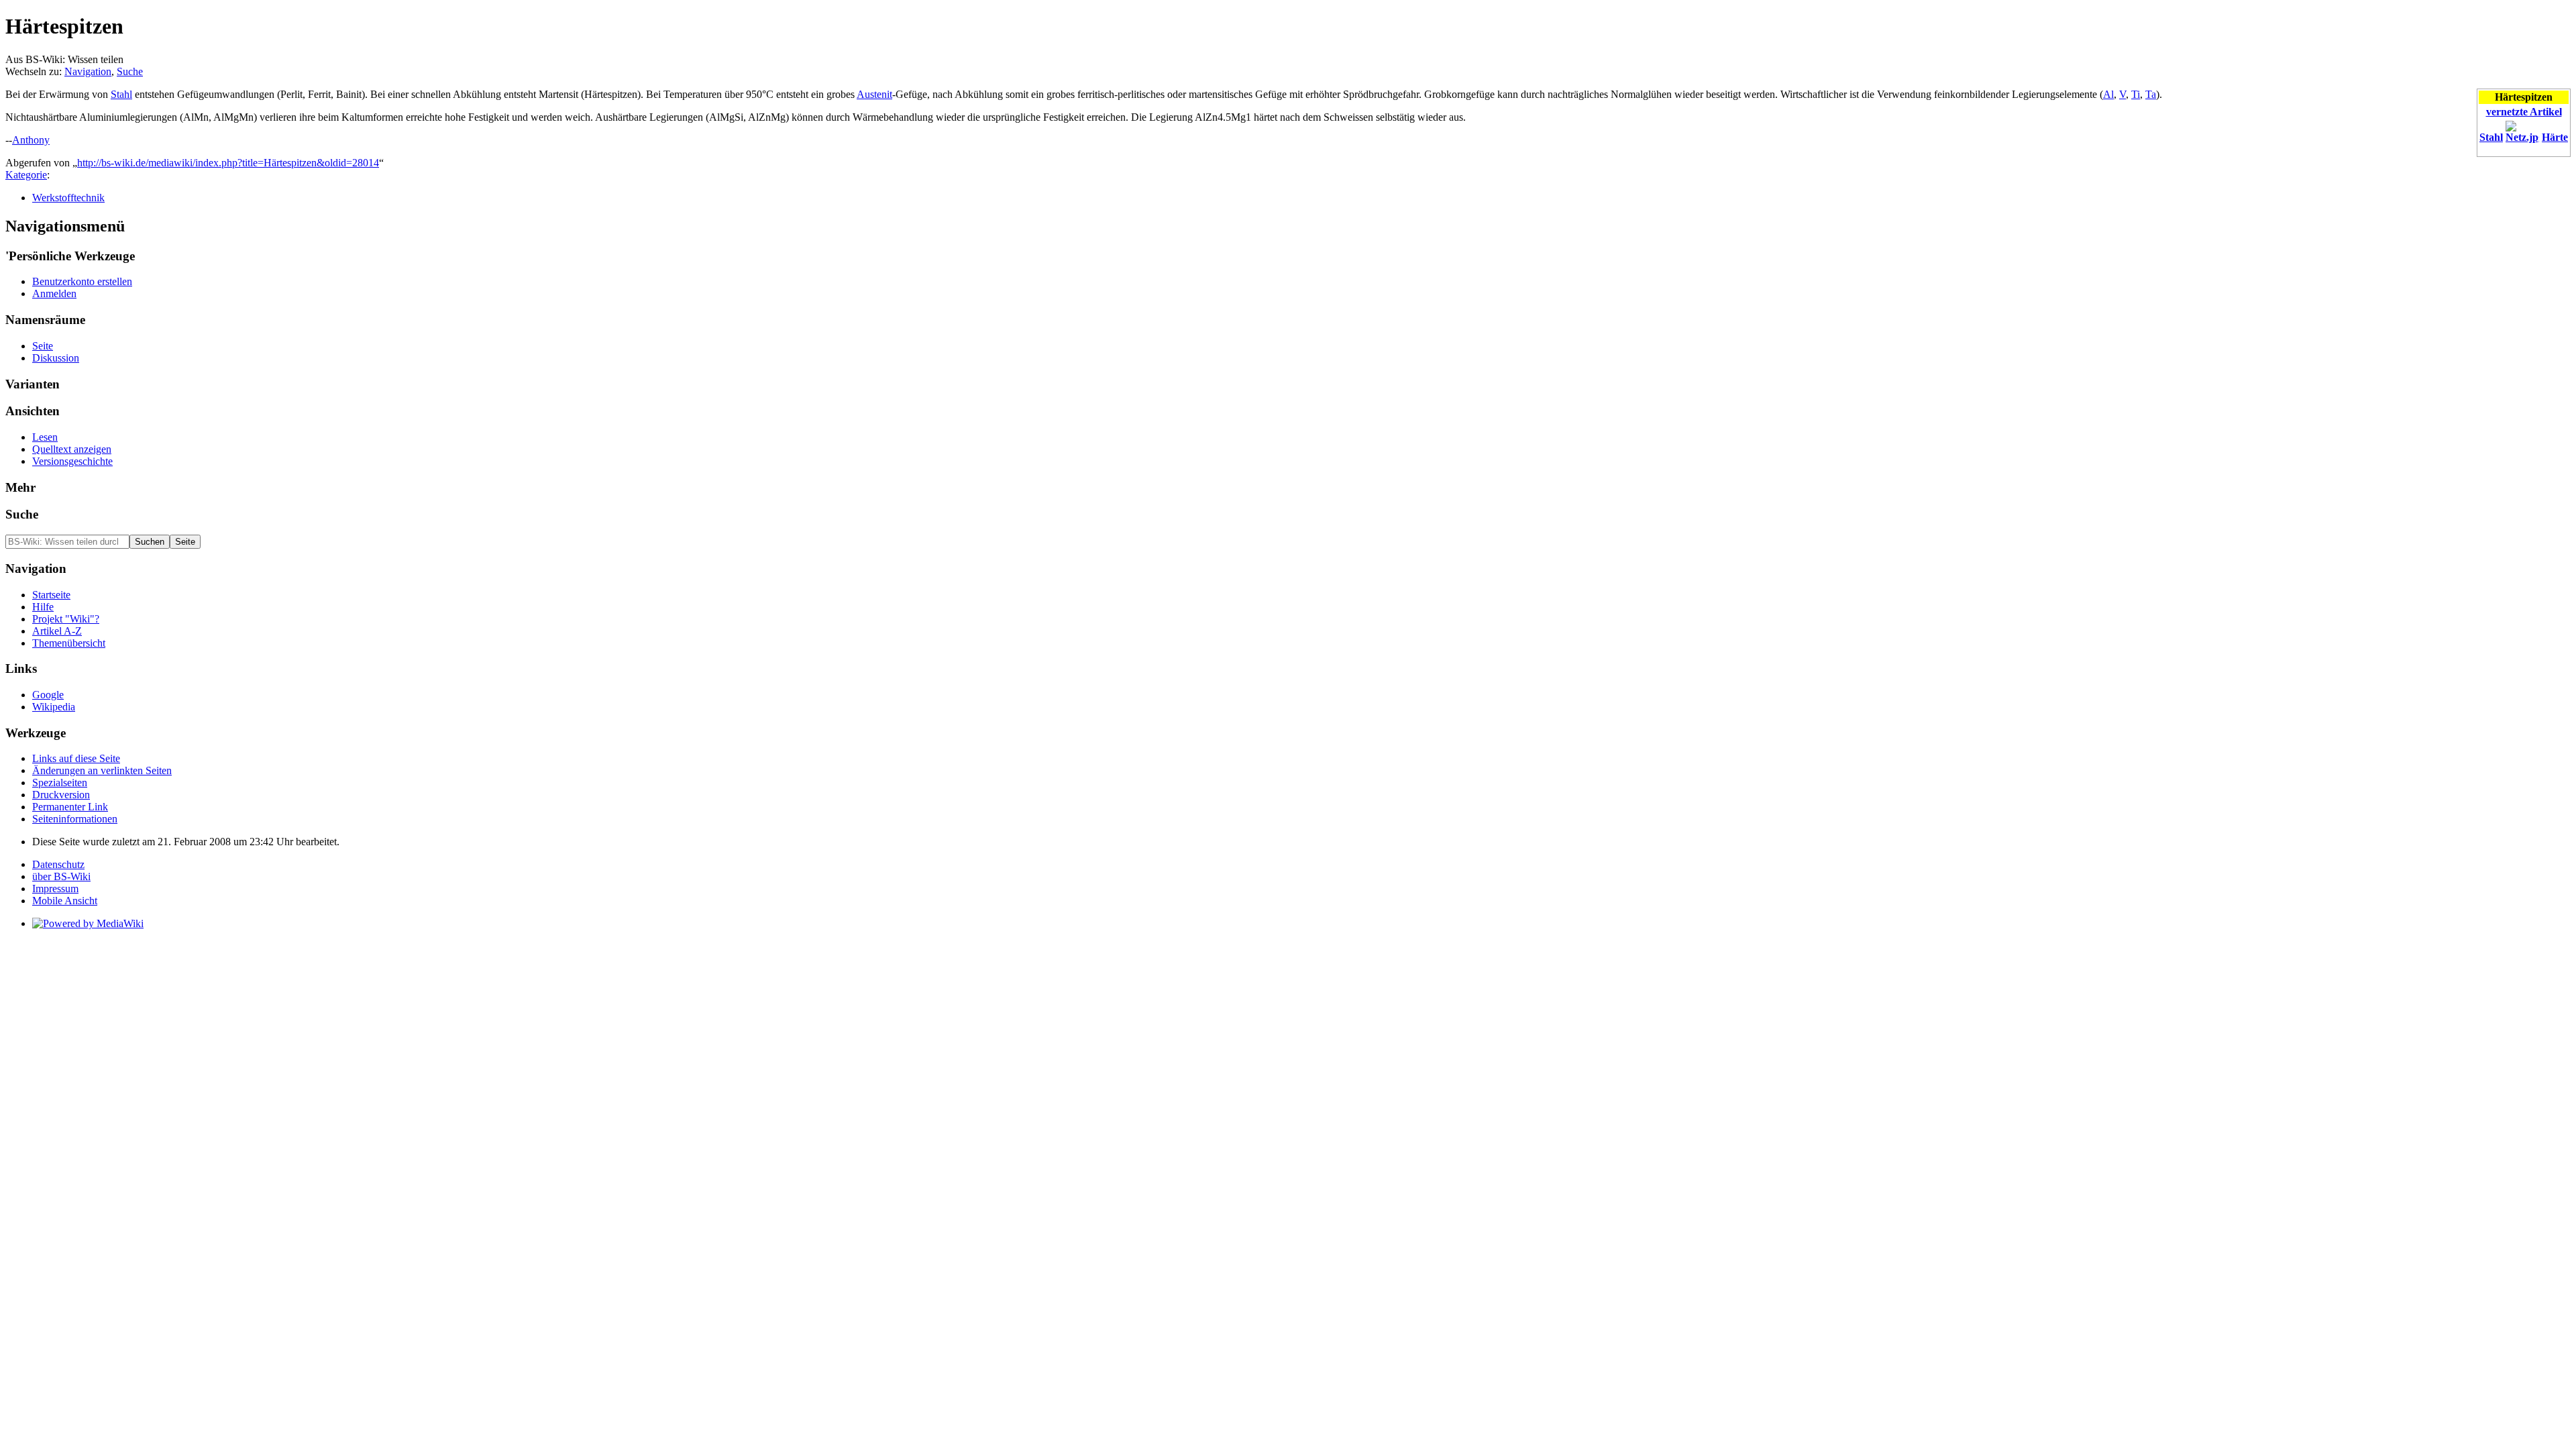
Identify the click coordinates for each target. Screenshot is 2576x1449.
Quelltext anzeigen (72, 449)
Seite (43, 346)
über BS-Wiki (61, 876)
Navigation (88, 71)
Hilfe (43, 607)
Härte (2555, 137)
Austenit (874, 94)
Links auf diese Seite (76, 758)
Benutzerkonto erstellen (82, 281)
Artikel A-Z (57, 631)
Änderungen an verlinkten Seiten (102, 770)
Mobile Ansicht (65, 901)
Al (2108, 94)
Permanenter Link (70, 807)
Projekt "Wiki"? (66, 619)
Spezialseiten (60, 783)
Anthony (31, 140)
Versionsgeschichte (72, 461)
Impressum (55, 889)
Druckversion (61, 795)
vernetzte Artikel (2524, 112)
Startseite (51, 595)
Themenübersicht (69, 643)
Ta (2151, 94)
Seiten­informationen (75, 819)
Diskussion (56, 358)
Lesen (45, 437)
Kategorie (26, 175)
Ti (2136, 94)
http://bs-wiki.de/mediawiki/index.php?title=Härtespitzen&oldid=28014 (228, 163)
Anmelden (54, 293)
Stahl (2491, 137)
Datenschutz (58, 864)
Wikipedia (54, 707)
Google (48, 695)
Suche (130, 71)
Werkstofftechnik (68, 198)
